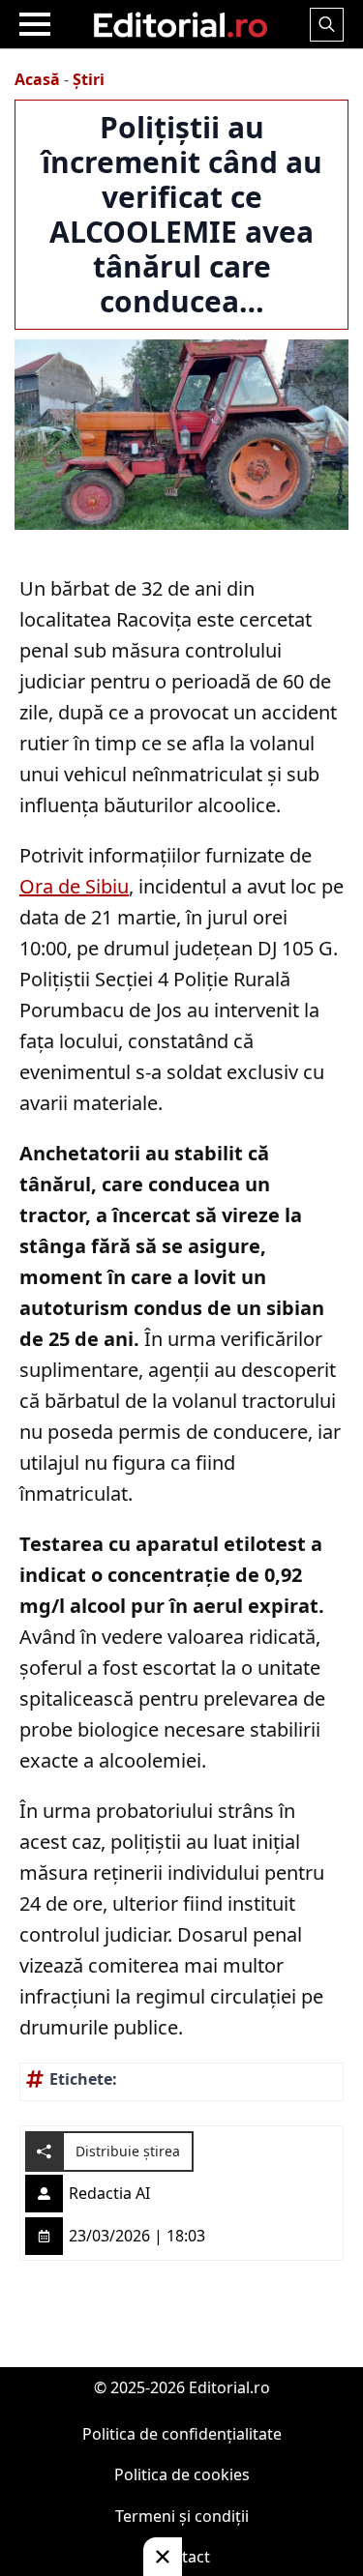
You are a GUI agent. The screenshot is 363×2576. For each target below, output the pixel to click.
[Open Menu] (35, 24)
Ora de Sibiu (74, 886)
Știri (89, 79)
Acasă (37, 79)
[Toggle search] (327, 25)
